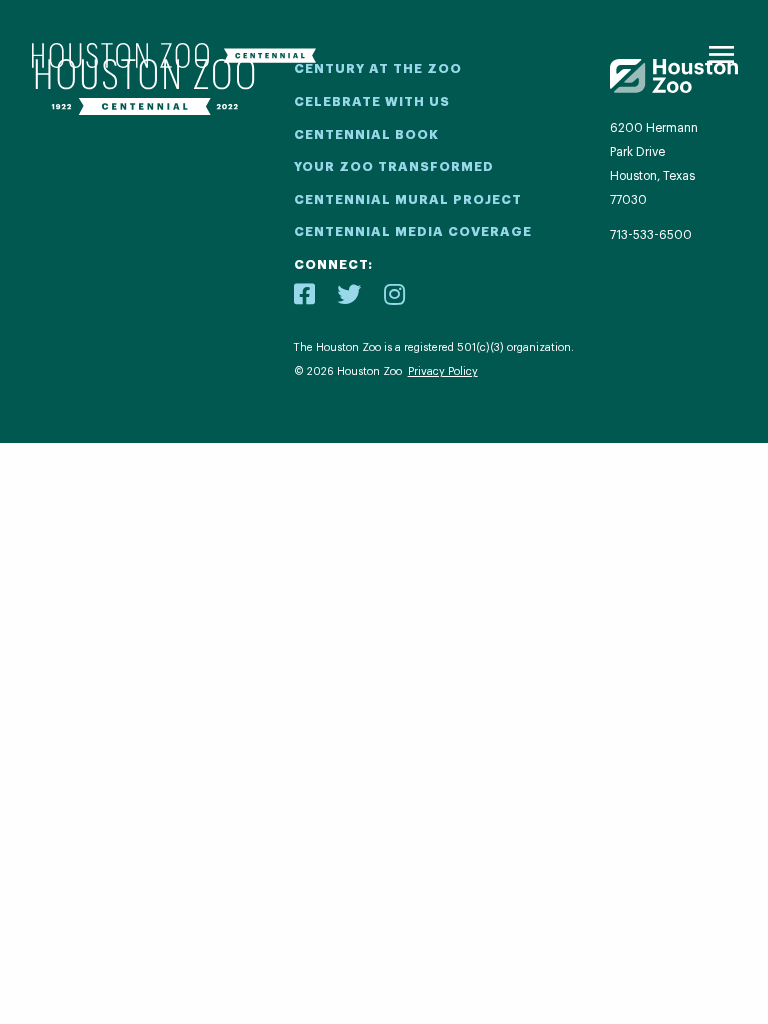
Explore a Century (384, 725)
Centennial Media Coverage (413, 231)
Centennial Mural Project (408, 199)
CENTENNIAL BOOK (366, 134)
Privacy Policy (443, 371)
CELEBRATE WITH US (372, 101)
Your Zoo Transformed (394, 166)
